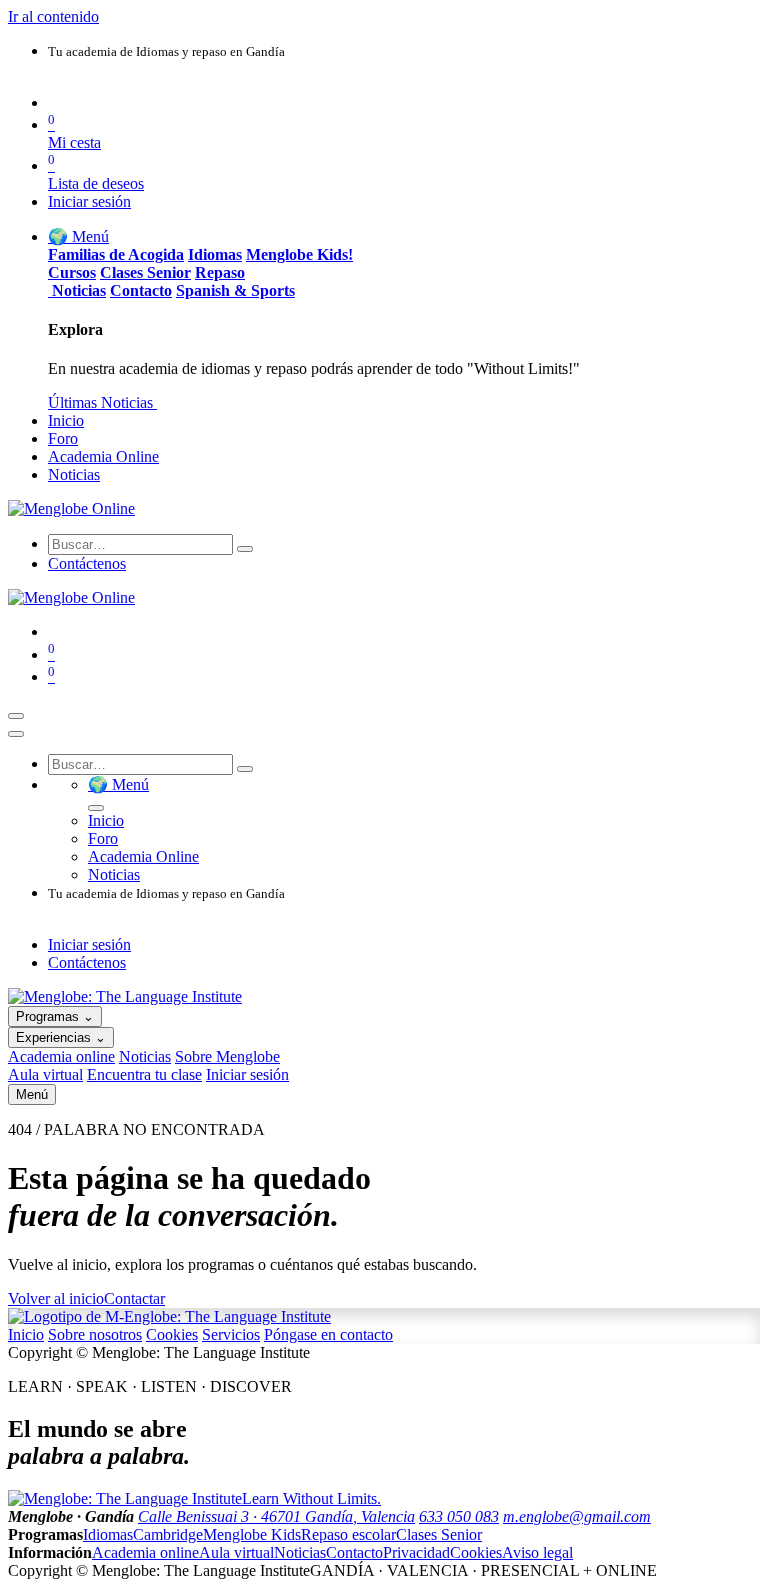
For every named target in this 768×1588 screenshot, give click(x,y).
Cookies (172, 1334)
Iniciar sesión (89, 201)
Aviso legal (537, 1552)
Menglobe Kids (252, 1534)
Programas (55, 1016)
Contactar (134, 1298)
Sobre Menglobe (227, 1056)
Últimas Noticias (102, 402)
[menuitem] (78, 236)
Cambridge (168, 1534)
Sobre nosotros (95, 1334)
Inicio (26, 1334)
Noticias (145, 1056)
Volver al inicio (56, 1298)
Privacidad (416, 1552)
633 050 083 (459, 1516)
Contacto (354, 1552)
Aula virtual (45, 1074)
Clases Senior (439, 1534)
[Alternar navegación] (16, 716)
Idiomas (108, 1534)
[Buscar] (245, 549)
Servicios (231, 1334)
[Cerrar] (16, 734)
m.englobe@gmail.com (577, 1516)
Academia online (61, 1056)
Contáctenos (87, 563)
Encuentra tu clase (144, 1074)
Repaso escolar (348, 1534)
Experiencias (61, 1037)
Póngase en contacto (328, 1334)
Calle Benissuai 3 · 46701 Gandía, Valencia (276, 1516)
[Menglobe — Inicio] (125, 996)
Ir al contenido (53, 16)
